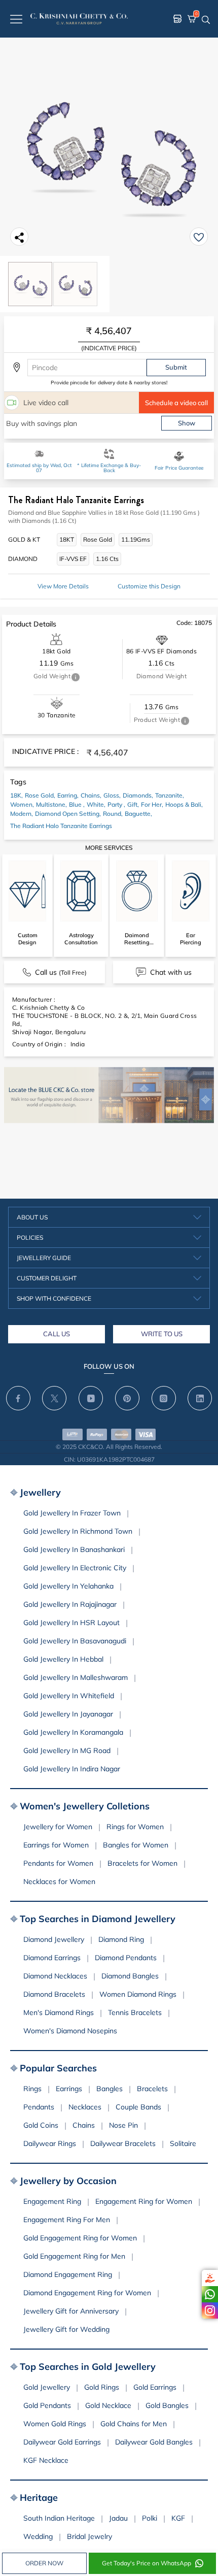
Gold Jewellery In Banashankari (74, 1549)
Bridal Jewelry (89, 2536)
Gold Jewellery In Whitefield (69, 1696)
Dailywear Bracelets (123, 2143)
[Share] (19, 237)
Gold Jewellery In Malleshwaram (76, 1677)
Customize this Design (149, 586)
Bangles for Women (136, 1845)
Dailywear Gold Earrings (62, 2442)
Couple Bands (138, 2107)
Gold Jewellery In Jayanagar (68, 1714)
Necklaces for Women (59, 1881)
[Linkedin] (200, 1398)
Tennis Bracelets (135, 2012)
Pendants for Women (58, 1863)
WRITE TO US (162, 1334)
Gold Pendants (47, 2405)
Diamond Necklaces (55, 1976)
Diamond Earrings (52, 1958)
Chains (84, 2125)
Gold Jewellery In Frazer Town (72, 1513)
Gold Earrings (155, 2387)
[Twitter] (54, 1398)
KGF (178, 2518)
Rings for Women (135, 1827)
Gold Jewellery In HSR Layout (71, 1623)
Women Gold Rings (55, 2424)
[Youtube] (91, 1398)
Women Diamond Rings (138, 1994)
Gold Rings (102, 2387)
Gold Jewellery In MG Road (67, 1751)
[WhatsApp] (210, 2294)
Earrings (69, 2089)
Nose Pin (123, 2125)
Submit (176, 367)
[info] (76, 677)
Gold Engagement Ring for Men (74, 2256)
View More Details (63, 586)
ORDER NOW (44, 2563)
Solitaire (183, 2143)
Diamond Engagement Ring (68, 2274)
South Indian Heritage (59, 2518)
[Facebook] (18, 1398)
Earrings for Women (56, 1845)
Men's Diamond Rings (59, 2012)
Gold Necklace (108, 2405)
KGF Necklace (46, 2460)
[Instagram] (210, 2310)
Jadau (118, 2518)
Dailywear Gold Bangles (154, 2442)
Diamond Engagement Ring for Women (87, 2293)
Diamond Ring (121, 1939)
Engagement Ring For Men (67, 2220)
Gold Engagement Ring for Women (80, 2238)
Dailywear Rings (50, 2143)
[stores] (177, 19)
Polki (150, 2518)
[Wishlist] (199, 237)
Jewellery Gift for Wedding (66, 2329)
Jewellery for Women (58, 1827)
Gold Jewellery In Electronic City (75, 1568)
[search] (206, 19)
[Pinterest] (127, 1398)
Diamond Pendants (126, 1958)
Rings (32, 2089)
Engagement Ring (52, 2201)
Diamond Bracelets (54, 1994)
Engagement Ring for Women (144, 2201)
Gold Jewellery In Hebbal (63, 1659)
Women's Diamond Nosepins (70, 2031)
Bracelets (152, 2089)
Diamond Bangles (130, 1976)
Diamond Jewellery (54, 1939)
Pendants (39, 2107)
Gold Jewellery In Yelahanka (68, 1586)
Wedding (38, 2536)
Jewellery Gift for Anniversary (71, 2311)
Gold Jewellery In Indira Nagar (72, 1769)
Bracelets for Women (142, 1863)
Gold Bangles (167, 2405)
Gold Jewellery (47, 2387)
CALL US (57, 1334)
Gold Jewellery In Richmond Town (78, 1531)
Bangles (110, 2089)
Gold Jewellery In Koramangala (73, 1732)
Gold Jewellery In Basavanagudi (75, 1641)
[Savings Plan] (210, 2278)
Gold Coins (41, 2125)
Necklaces (85, 2107)
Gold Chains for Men (134, 2424)
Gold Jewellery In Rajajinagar (70, 1604)
